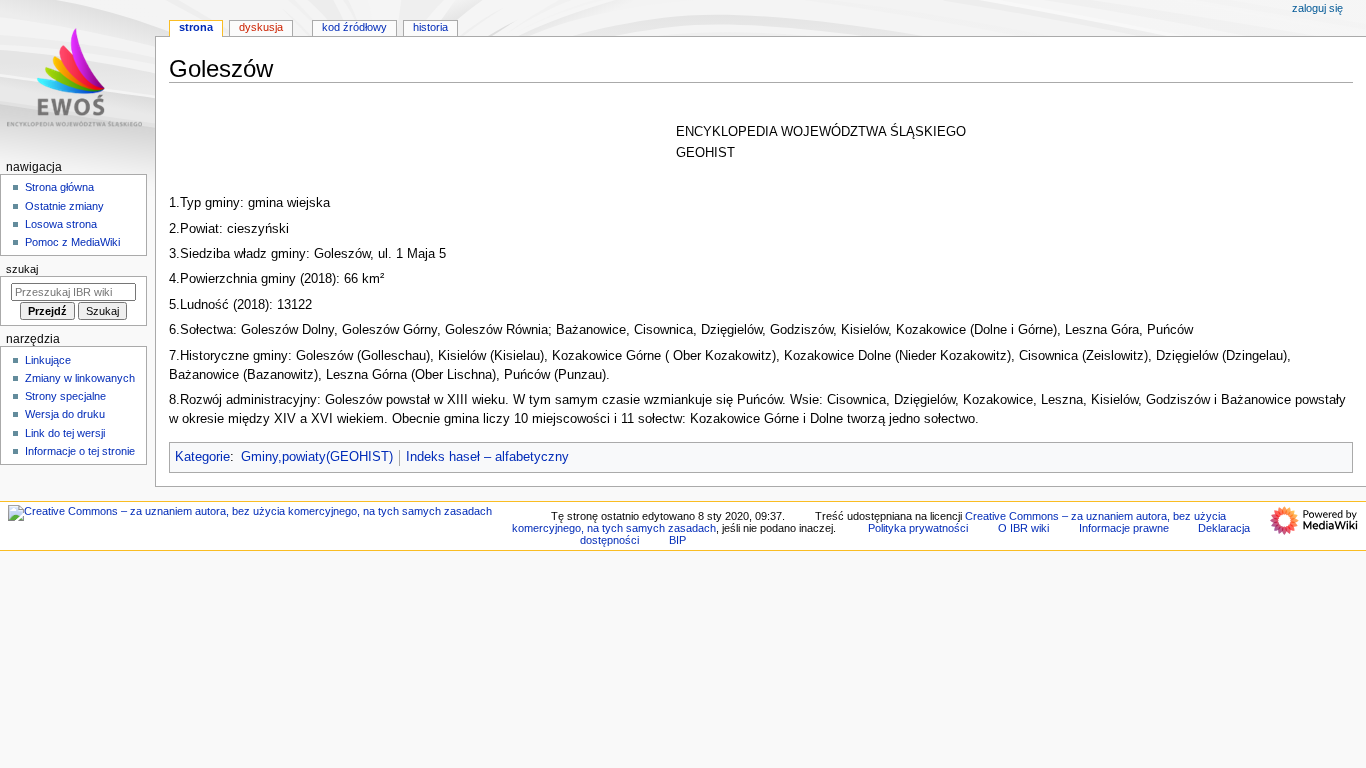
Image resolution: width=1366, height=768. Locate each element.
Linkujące (48, 360)
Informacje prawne (1124, 528)
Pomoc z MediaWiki (72, 242)
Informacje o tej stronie (80, 451)
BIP (677, 540)
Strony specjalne (65, 396)
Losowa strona (61, 224)
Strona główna (59, 187)
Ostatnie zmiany (64, 206)
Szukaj (22, 269)
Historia (430, 27)
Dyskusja (261, 27)
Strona (196, 27)
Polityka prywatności (918, 528)
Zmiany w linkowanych (80, 378)
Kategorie (202, 457)
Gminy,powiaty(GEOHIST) (317, 457)
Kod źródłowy (354, 27)
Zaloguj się (1317, 8)
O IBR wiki (1023, 528)
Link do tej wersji (65, 433)
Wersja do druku (65, 414)
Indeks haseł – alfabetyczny (487, 457)
